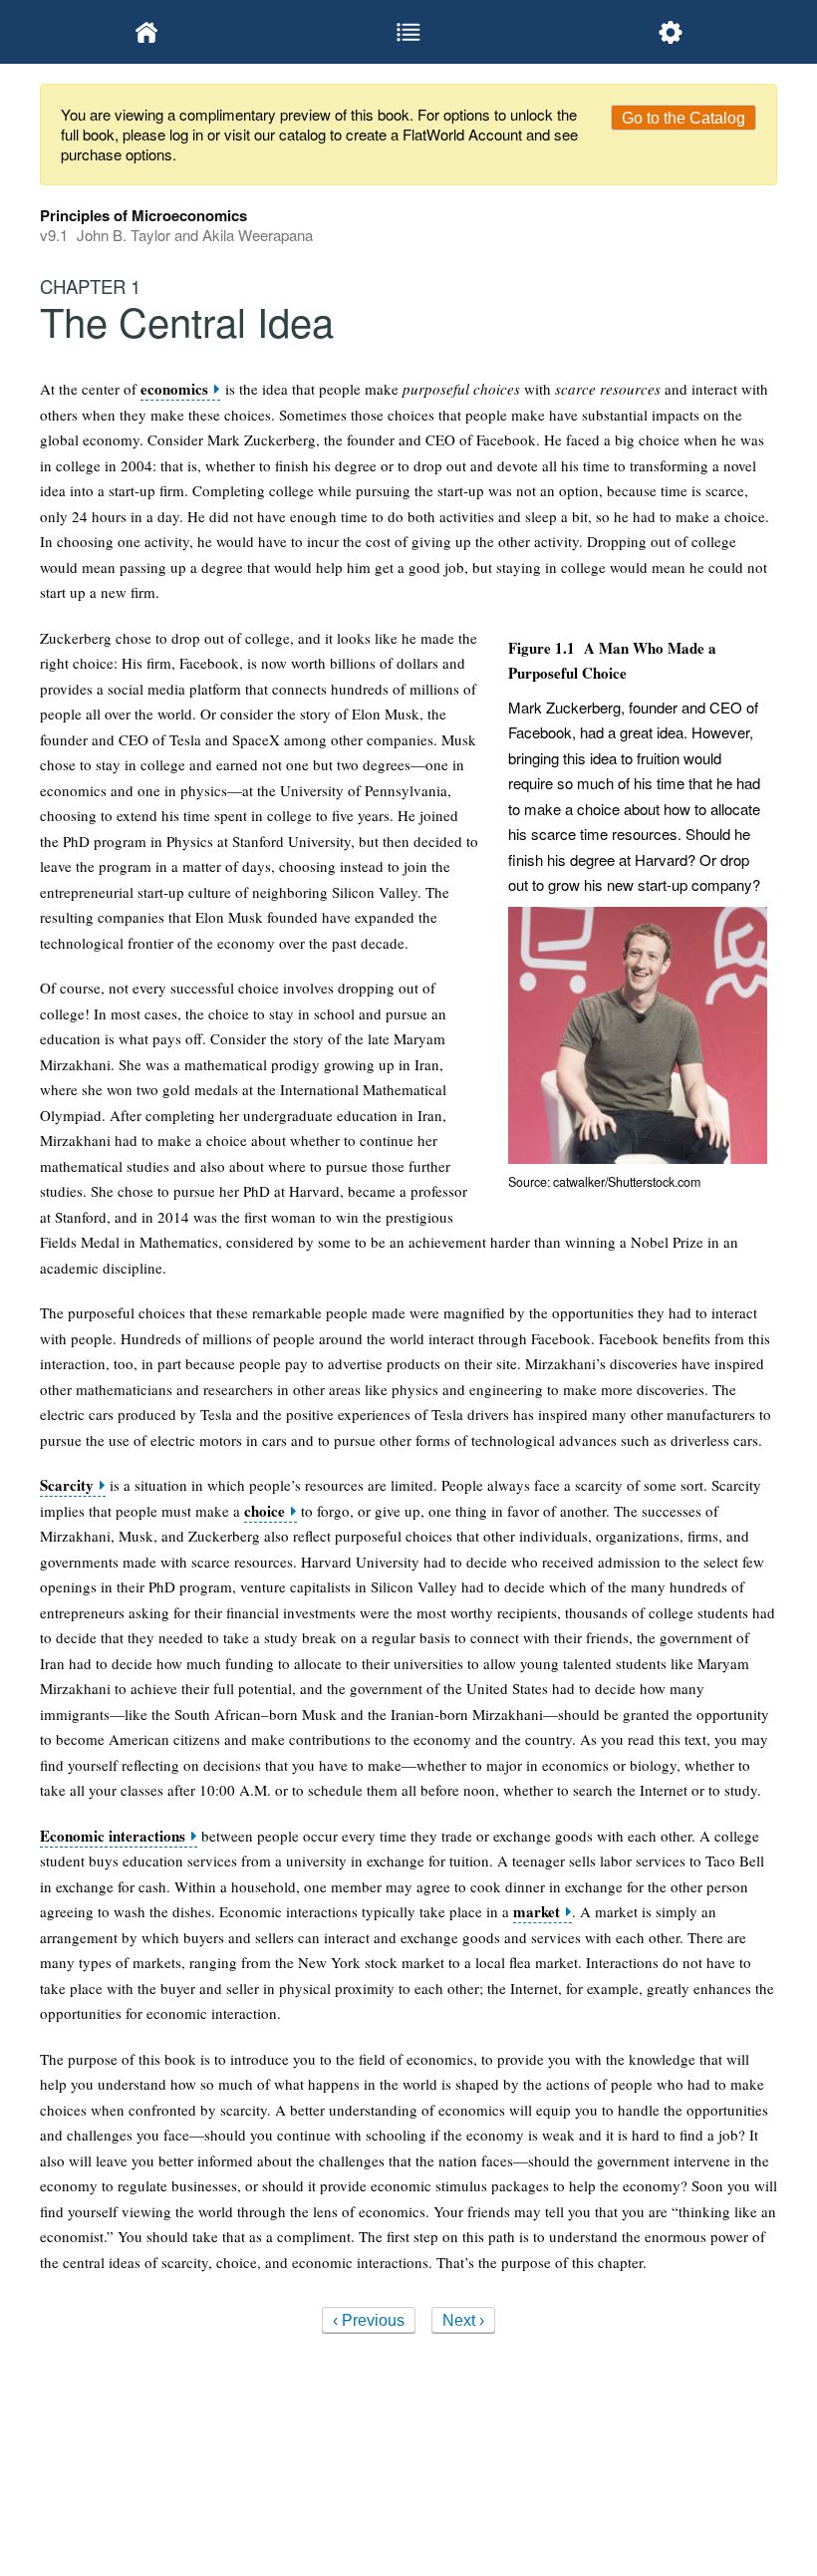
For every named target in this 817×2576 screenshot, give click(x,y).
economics (174, 389)
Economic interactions (113, 1836)
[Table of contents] (409, 32)
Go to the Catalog (683, 118)
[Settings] (670, 32)
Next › (463, 2320)
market (537, 1912)
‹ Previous (369, 2320)
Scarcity (67, 1485)
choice (265, 1511)
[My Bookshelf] (147, 32)
